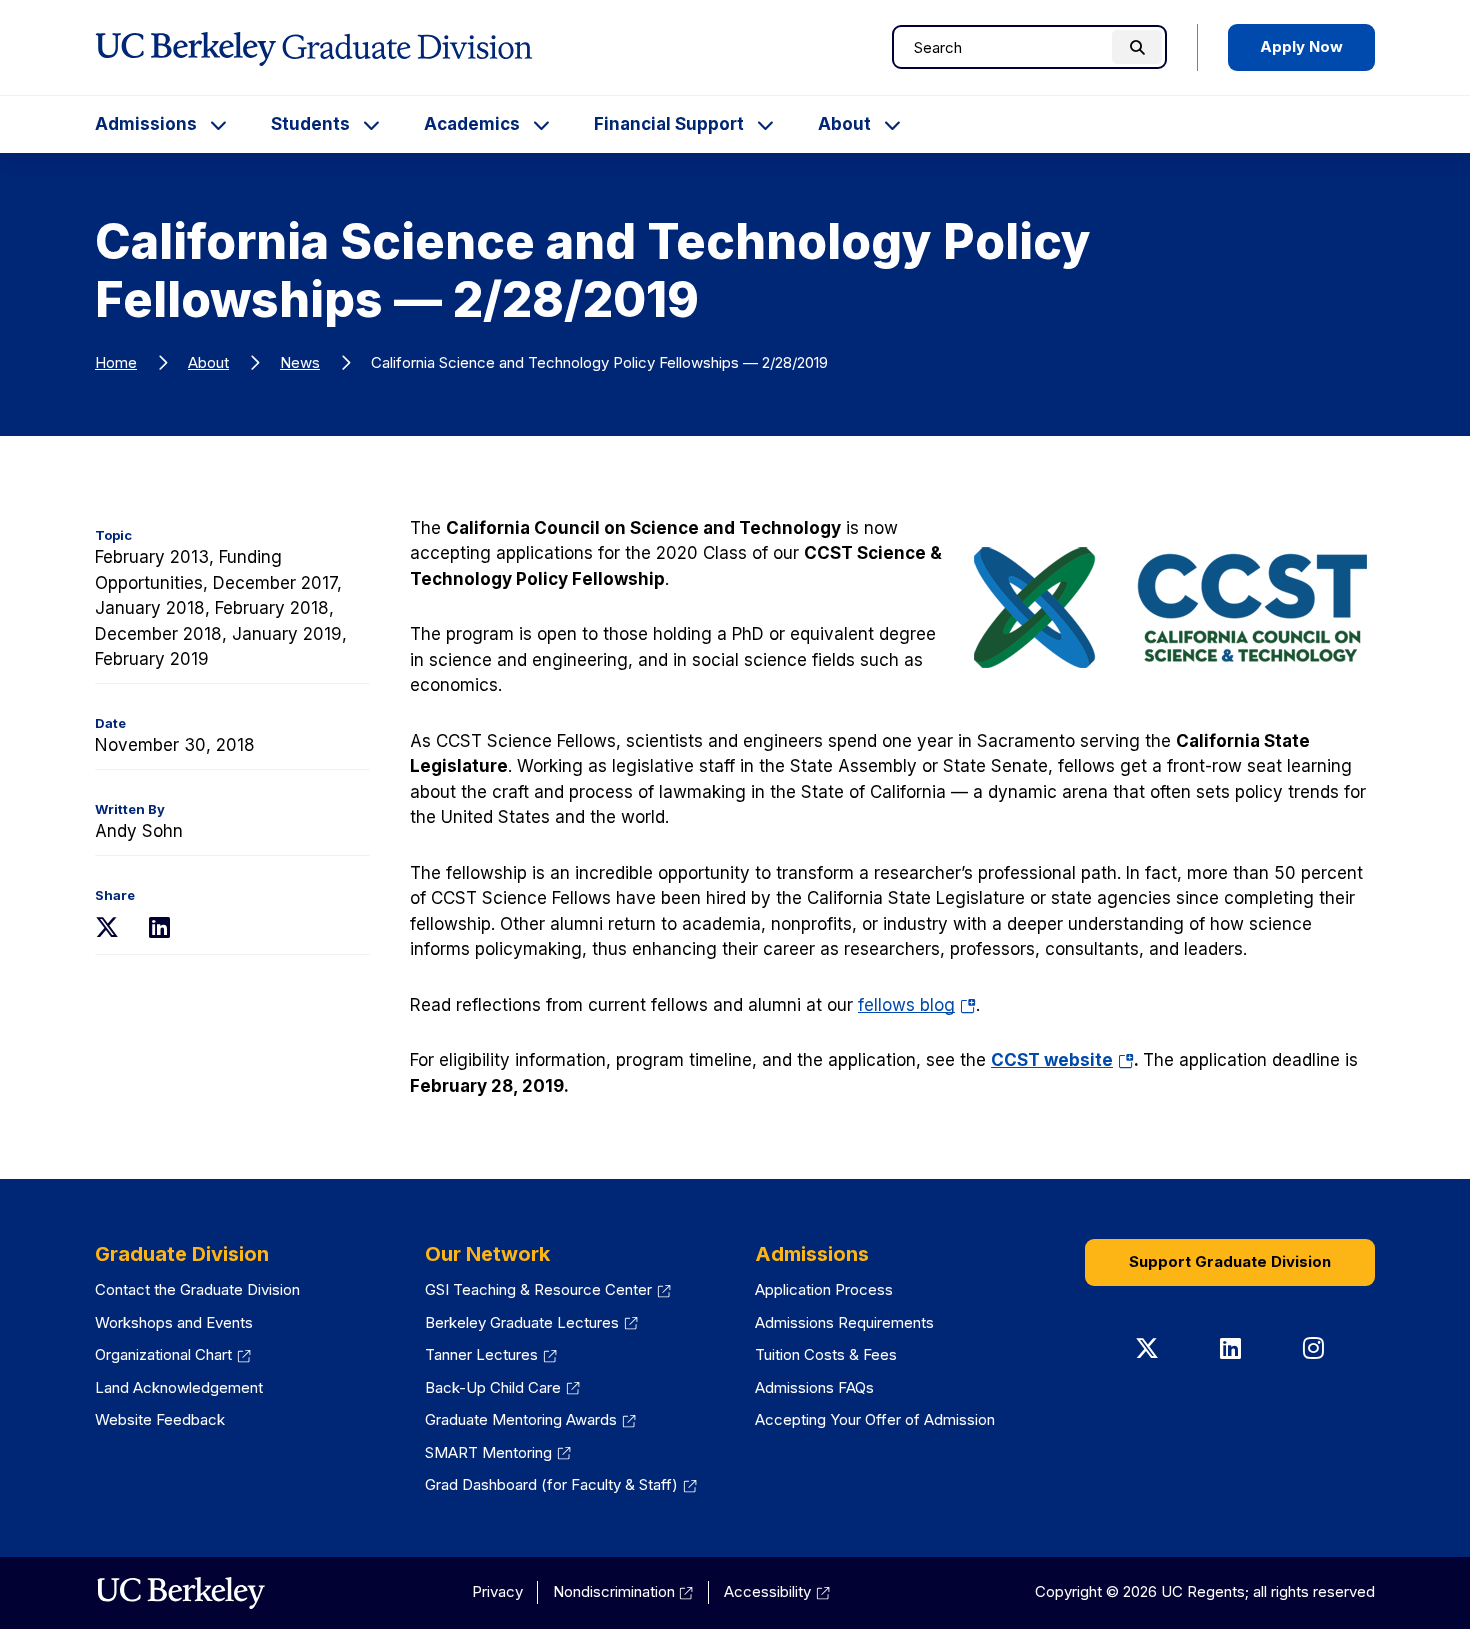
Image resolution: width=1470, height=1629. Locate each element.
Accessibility (767, 1591)
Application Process (824, 1289)
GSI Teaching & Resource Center (538, 1289)
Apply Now (1301, 46)
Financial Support (669, 124)
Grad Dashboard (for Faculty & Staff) (551, 1484)
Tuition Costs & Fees (826, 1354)
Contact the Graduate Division (197, 1289)
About (844, 124)
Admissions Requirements (844, 1322)
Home (116, 362)
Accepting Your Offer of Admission (875, 1419)
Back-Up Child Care (493, 1387)
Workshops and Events (174, 1322)
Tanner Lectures (481, 1354)
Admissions (146, 124)
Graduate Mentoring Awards (521, 1419)
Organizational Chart (163, 1354)
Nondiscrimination (614, 1591)
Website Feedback (160, 1419)
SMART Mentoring (488, 1452)
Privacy (497, 1591)
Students (310, 124)
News (300, 362)
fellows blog (917, 1005)
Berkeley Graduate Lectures (522, 1322)
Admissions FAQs (814, 1387)
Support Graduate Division (1230, 1261)
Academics (472, 124)
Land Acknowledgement (179, 1387)
